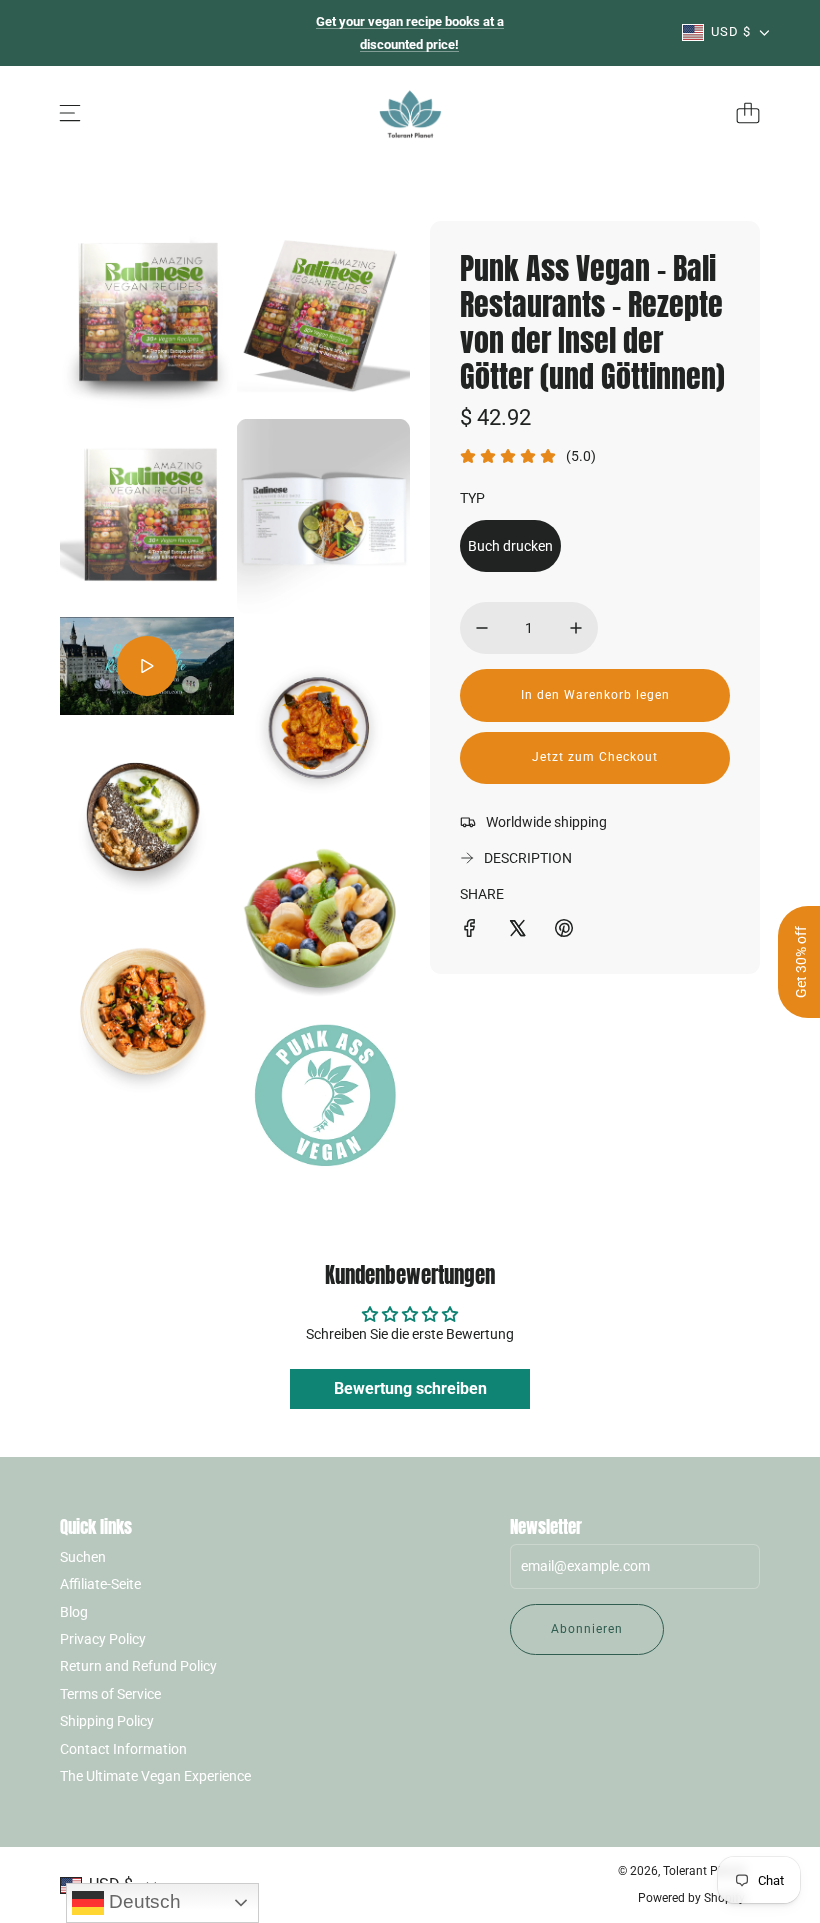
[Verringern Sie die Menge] (482, 628)
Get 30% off (801, 962)
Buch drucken (510, 546)
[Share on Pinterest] (564, 931)
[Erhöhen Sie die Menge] (576, 628)
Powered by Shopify (691, 1898)
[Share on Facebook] (470, 931)
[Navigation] (70, 113)
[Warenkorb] (748, 113)
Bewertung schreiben (410, 1388)
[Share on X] (517, 931)
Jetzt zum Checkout (595, 757)
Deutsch (142, 1901)
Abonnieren (587, 1629)
